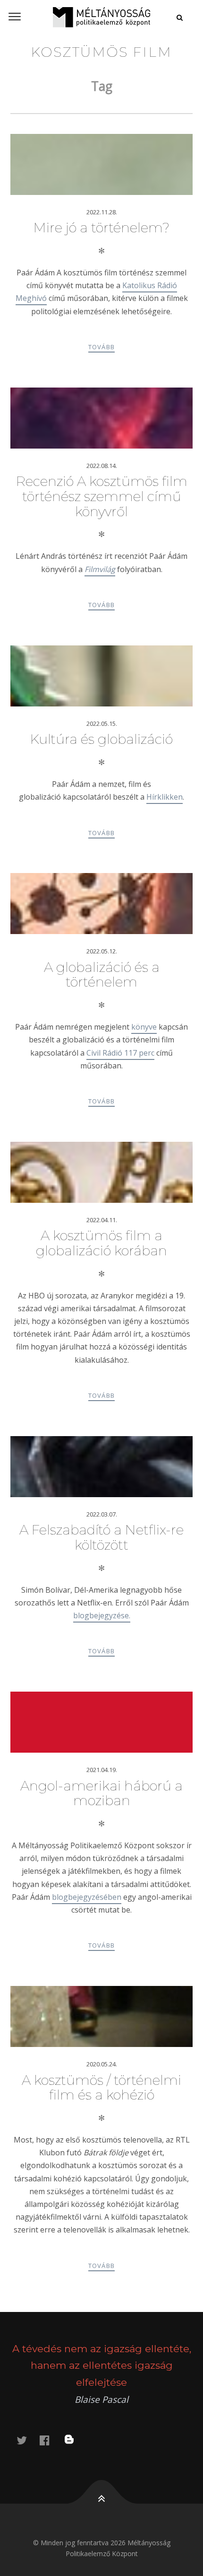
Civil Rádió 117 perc (120, 1053)
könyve (144, 1027)
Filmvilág (100, 569)
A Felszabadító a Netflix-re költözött (101, 1537)
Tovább (102, 347)
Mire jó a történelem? (101, 228)
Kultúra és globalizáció (101, 739)
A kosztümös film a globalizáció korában (101, 1243)
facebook (50, 2440)
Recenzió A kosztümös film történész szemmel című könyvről (102, 496)
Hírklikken (165, 797)
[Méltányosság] (101, 17)
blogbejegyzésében (87, 1897)
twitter (27, 2440)
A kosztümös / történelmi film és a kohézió (101, 2088)
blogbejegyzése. (102, 1615)
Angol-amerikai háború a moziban (101, 1793)
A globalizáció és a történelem (102, 975)
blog (75, 2440)
